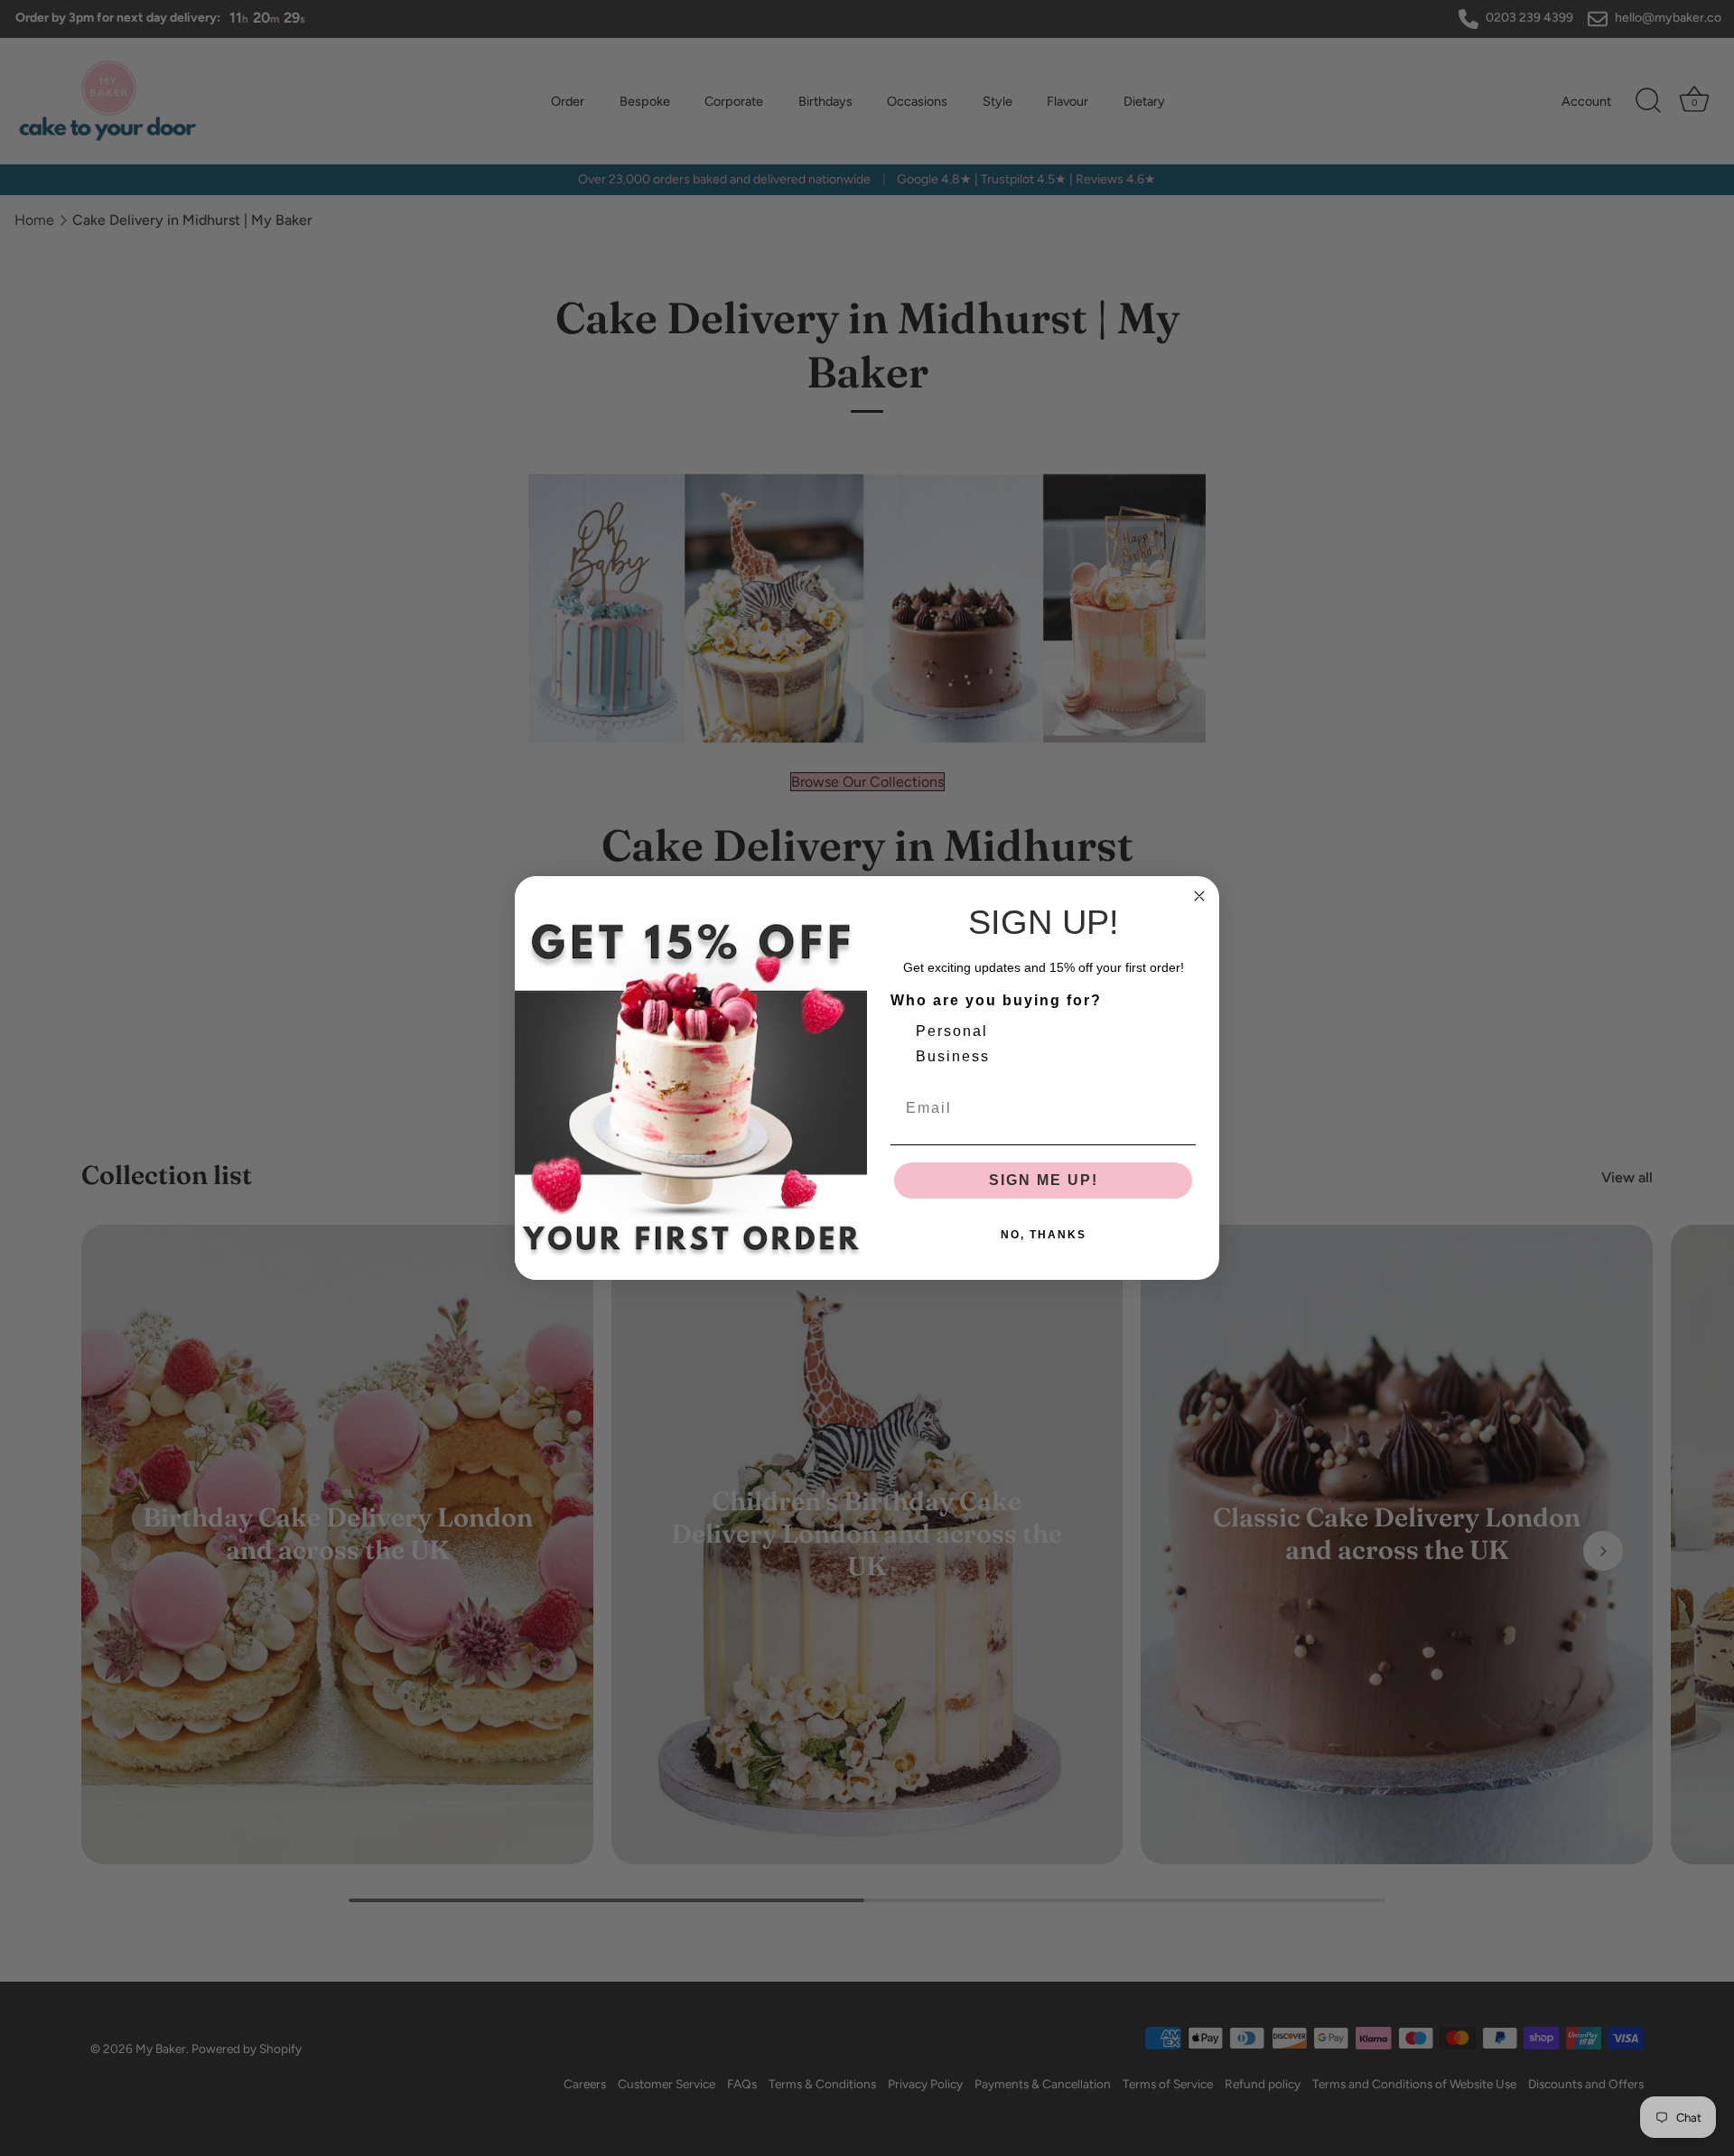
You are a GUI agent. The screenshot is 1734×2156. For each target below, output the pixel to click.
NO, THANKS (1044, 1235)
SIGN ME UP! (1044, 1180)
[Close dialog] (1199, 896)
